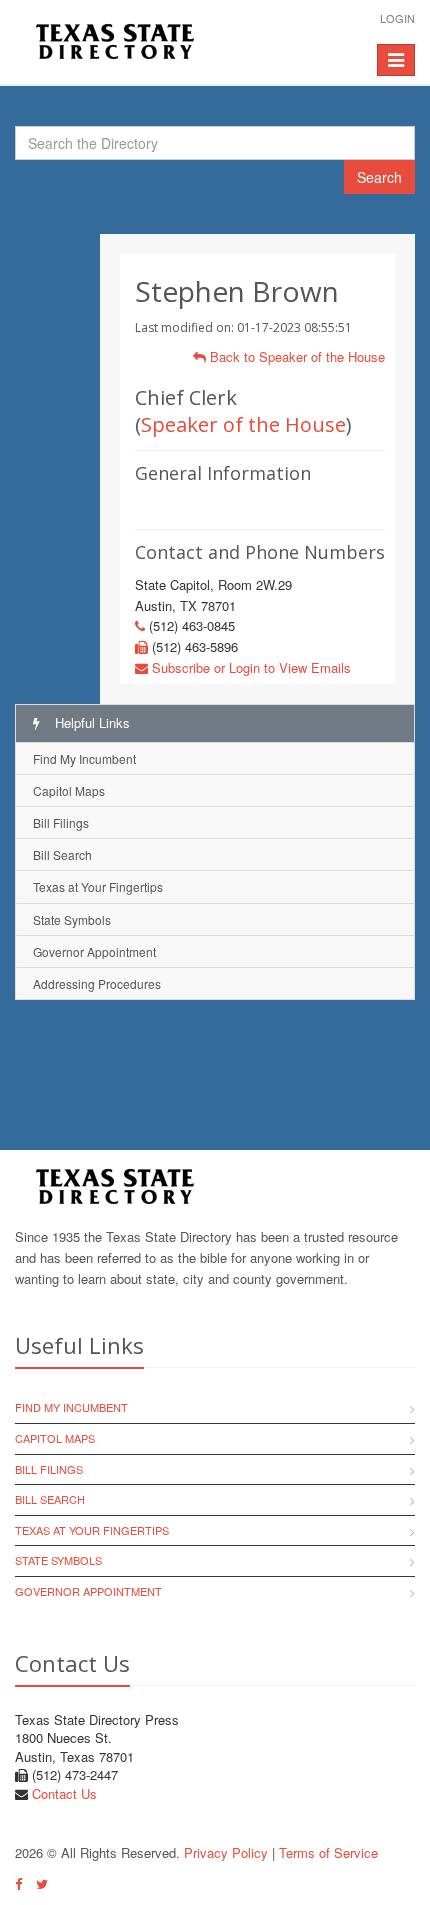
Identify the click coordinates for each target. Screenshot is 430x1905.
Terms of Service (328, 1852)
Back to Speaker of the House (295, 356)
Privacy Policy (226, 1852)
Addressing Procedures (97, 983)
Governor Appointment (94, 951)
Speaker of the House (243, 424)
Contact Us (64, 1793)
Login (397, 18)
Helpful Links (90, 722)
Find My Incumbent (84, 758)
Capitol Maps (69, 790)
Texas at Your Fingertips (98, 886)
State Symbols (72, 919)
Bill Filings (61, 822)
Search (379, 177)
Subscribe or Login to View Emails (249, 667)
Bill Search (62, 854)
